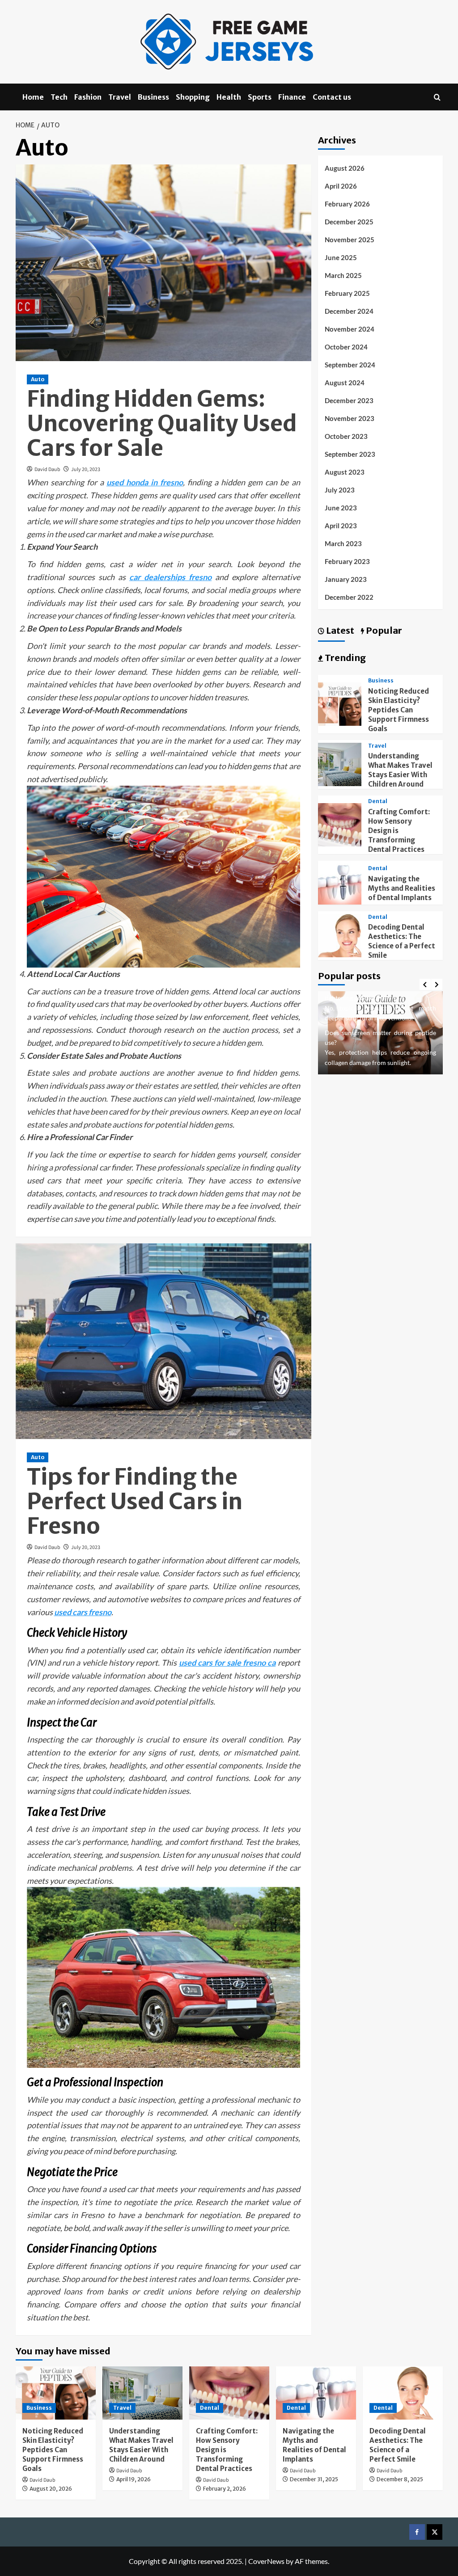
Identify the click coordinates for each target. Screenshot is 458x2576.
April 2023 (341, 526)
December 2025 (349, 222)
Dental (378, 801)
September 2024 (350, 365)
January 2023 (346, 579)
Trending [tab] (344, 658)
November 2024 (350, 329)
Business (153, 97)
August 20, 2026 (51, 2489)
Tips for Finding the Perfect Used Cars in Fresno (135, 1501)
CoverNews (266, 2561)
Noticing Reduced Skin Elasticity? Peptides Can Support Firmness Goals (399, 710)
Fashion (88, 97)
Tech (59, 97)
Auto (38, 379)
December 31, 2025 (314, 2479)
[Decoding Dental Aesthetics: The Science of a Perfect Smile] (340, 934)
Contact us (332, 97)
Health (229, 97)
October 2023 (346, 436)
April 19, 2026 (134, 2479)
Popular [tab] (383, 630)
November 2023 (350, 418)
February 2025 (347, 293)
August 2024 (345, 383)
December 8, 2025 (400, 2479)
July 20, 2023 (86, 469)
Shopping (193, 97)
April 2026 (341, 186)
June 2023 (341, 508)
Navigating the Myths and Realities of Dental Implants (402, 888)
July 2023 (340, 490)
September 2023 (350, 454)
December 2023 (349, 400)
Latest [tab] (339, 630)
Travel (120, 97)
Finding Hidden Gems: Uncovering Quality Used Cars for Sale (162, 423)
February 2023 (347, 561)
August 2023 (345, 472)
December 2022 (349, 597)
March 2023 (343, 543)
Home (33, 97)
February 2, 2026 (225, 2489)
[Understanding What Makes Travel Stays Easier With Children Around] (340, 764)
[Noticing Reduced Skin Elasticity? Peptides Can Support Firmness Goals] (340, 703)
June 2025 (341, 257)
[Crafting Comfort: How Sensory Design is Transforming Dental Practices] (340, 824)
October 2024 (346, 347)
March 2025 (343, 275)
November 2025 (350, 240)
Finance (292, 97)
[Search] (437, 97)
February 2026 (347, 204)
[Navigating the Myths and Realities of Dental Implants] (340, 882)
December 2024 (349, 311)
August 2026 (345, 168)
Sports (260, 97)
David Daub (47, 469)
